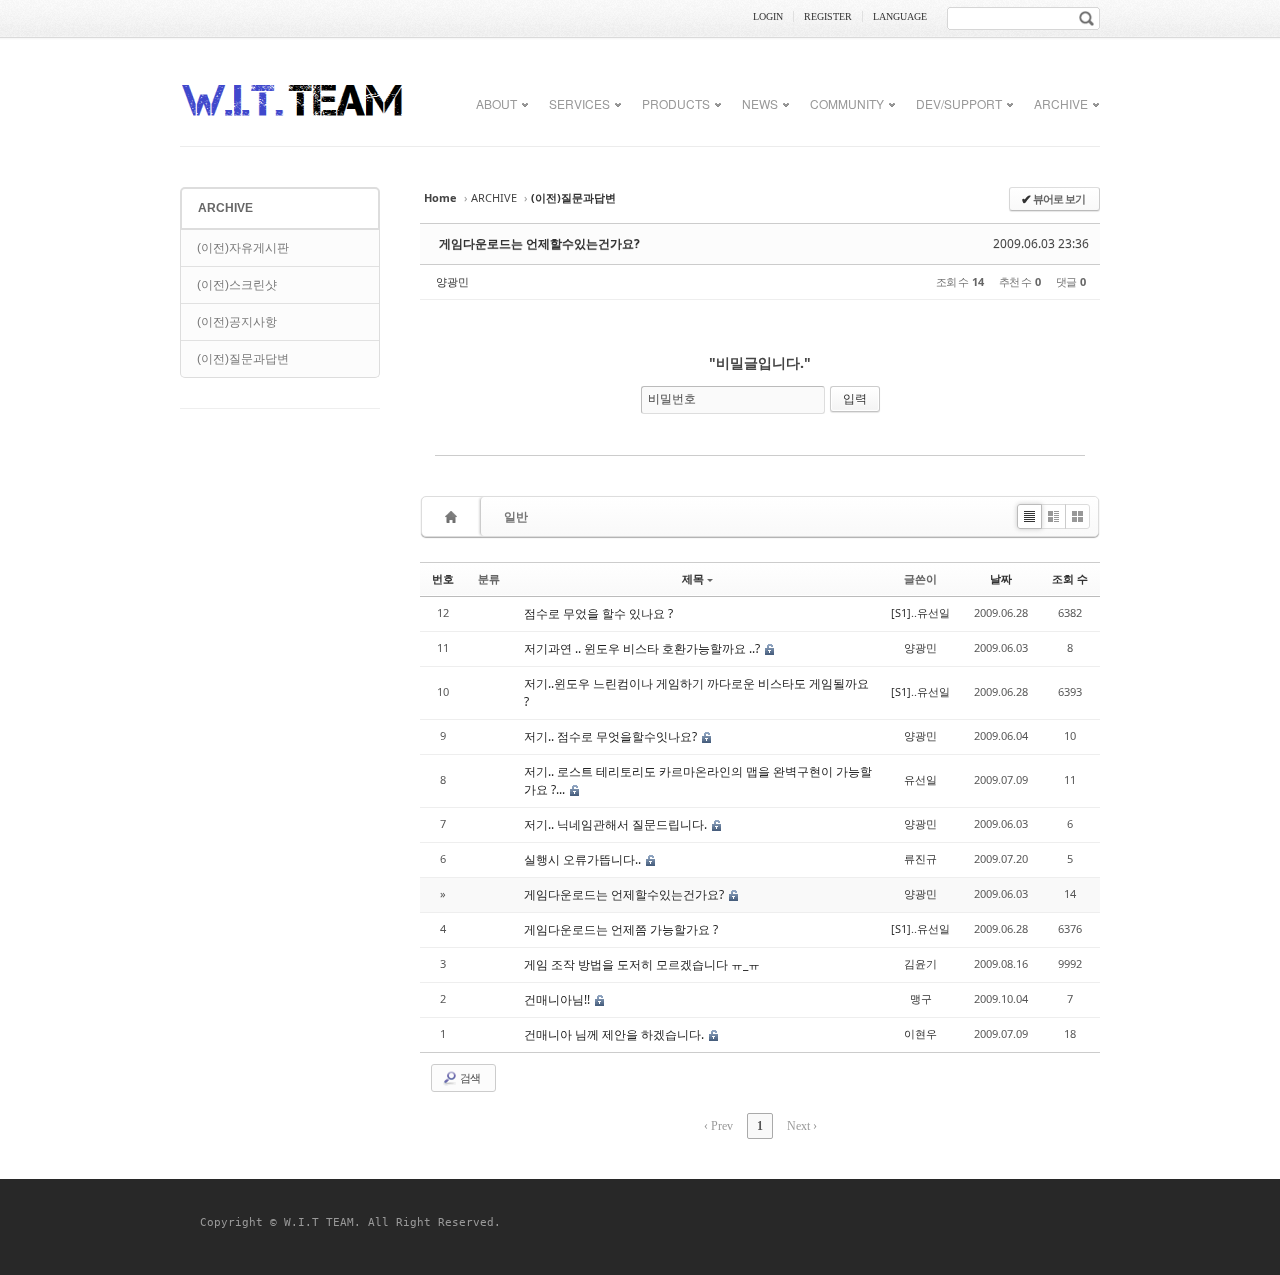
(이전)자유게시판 (243, 248)
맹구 (921, 998)
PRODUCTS (676, 103)
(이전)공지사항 (237, 322)
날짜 (1001, 578)
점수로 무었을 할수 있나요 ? (598, 613)
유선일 (920, 779)
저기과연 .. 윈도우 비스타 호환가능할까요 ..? (643, 648)
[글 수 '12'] (454, 516)
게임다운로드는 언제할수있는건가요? (539, 243)
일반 (516, 516)
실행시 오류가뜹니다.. (584, 859)
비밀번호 (672, 398)
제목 (693, 578)
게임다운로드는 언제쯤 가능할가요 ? (621, 929)
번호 (443, 578)
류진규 (920, 858)
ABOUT (496, 103)
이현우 (920, 1033)
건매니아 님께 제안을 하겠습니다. (615, 1034)
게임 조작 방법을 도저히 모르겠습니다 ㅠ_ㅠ (642, 964)
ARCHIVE (1061, 103)
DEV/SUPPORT (959, 103)
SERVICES (579, 103)
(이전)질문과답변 (243, 359)
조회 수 (1070, 578)
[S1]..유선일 (920, 612)
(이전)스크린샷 (237, 285)
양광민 (452, 281)
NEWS (760, 103)
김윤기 (920, 963)
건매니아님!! (558, 999)
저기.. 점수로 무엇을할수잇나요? (612, 736)
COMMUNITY (847, 103)
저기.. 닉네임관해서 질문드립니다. (617, 824)
